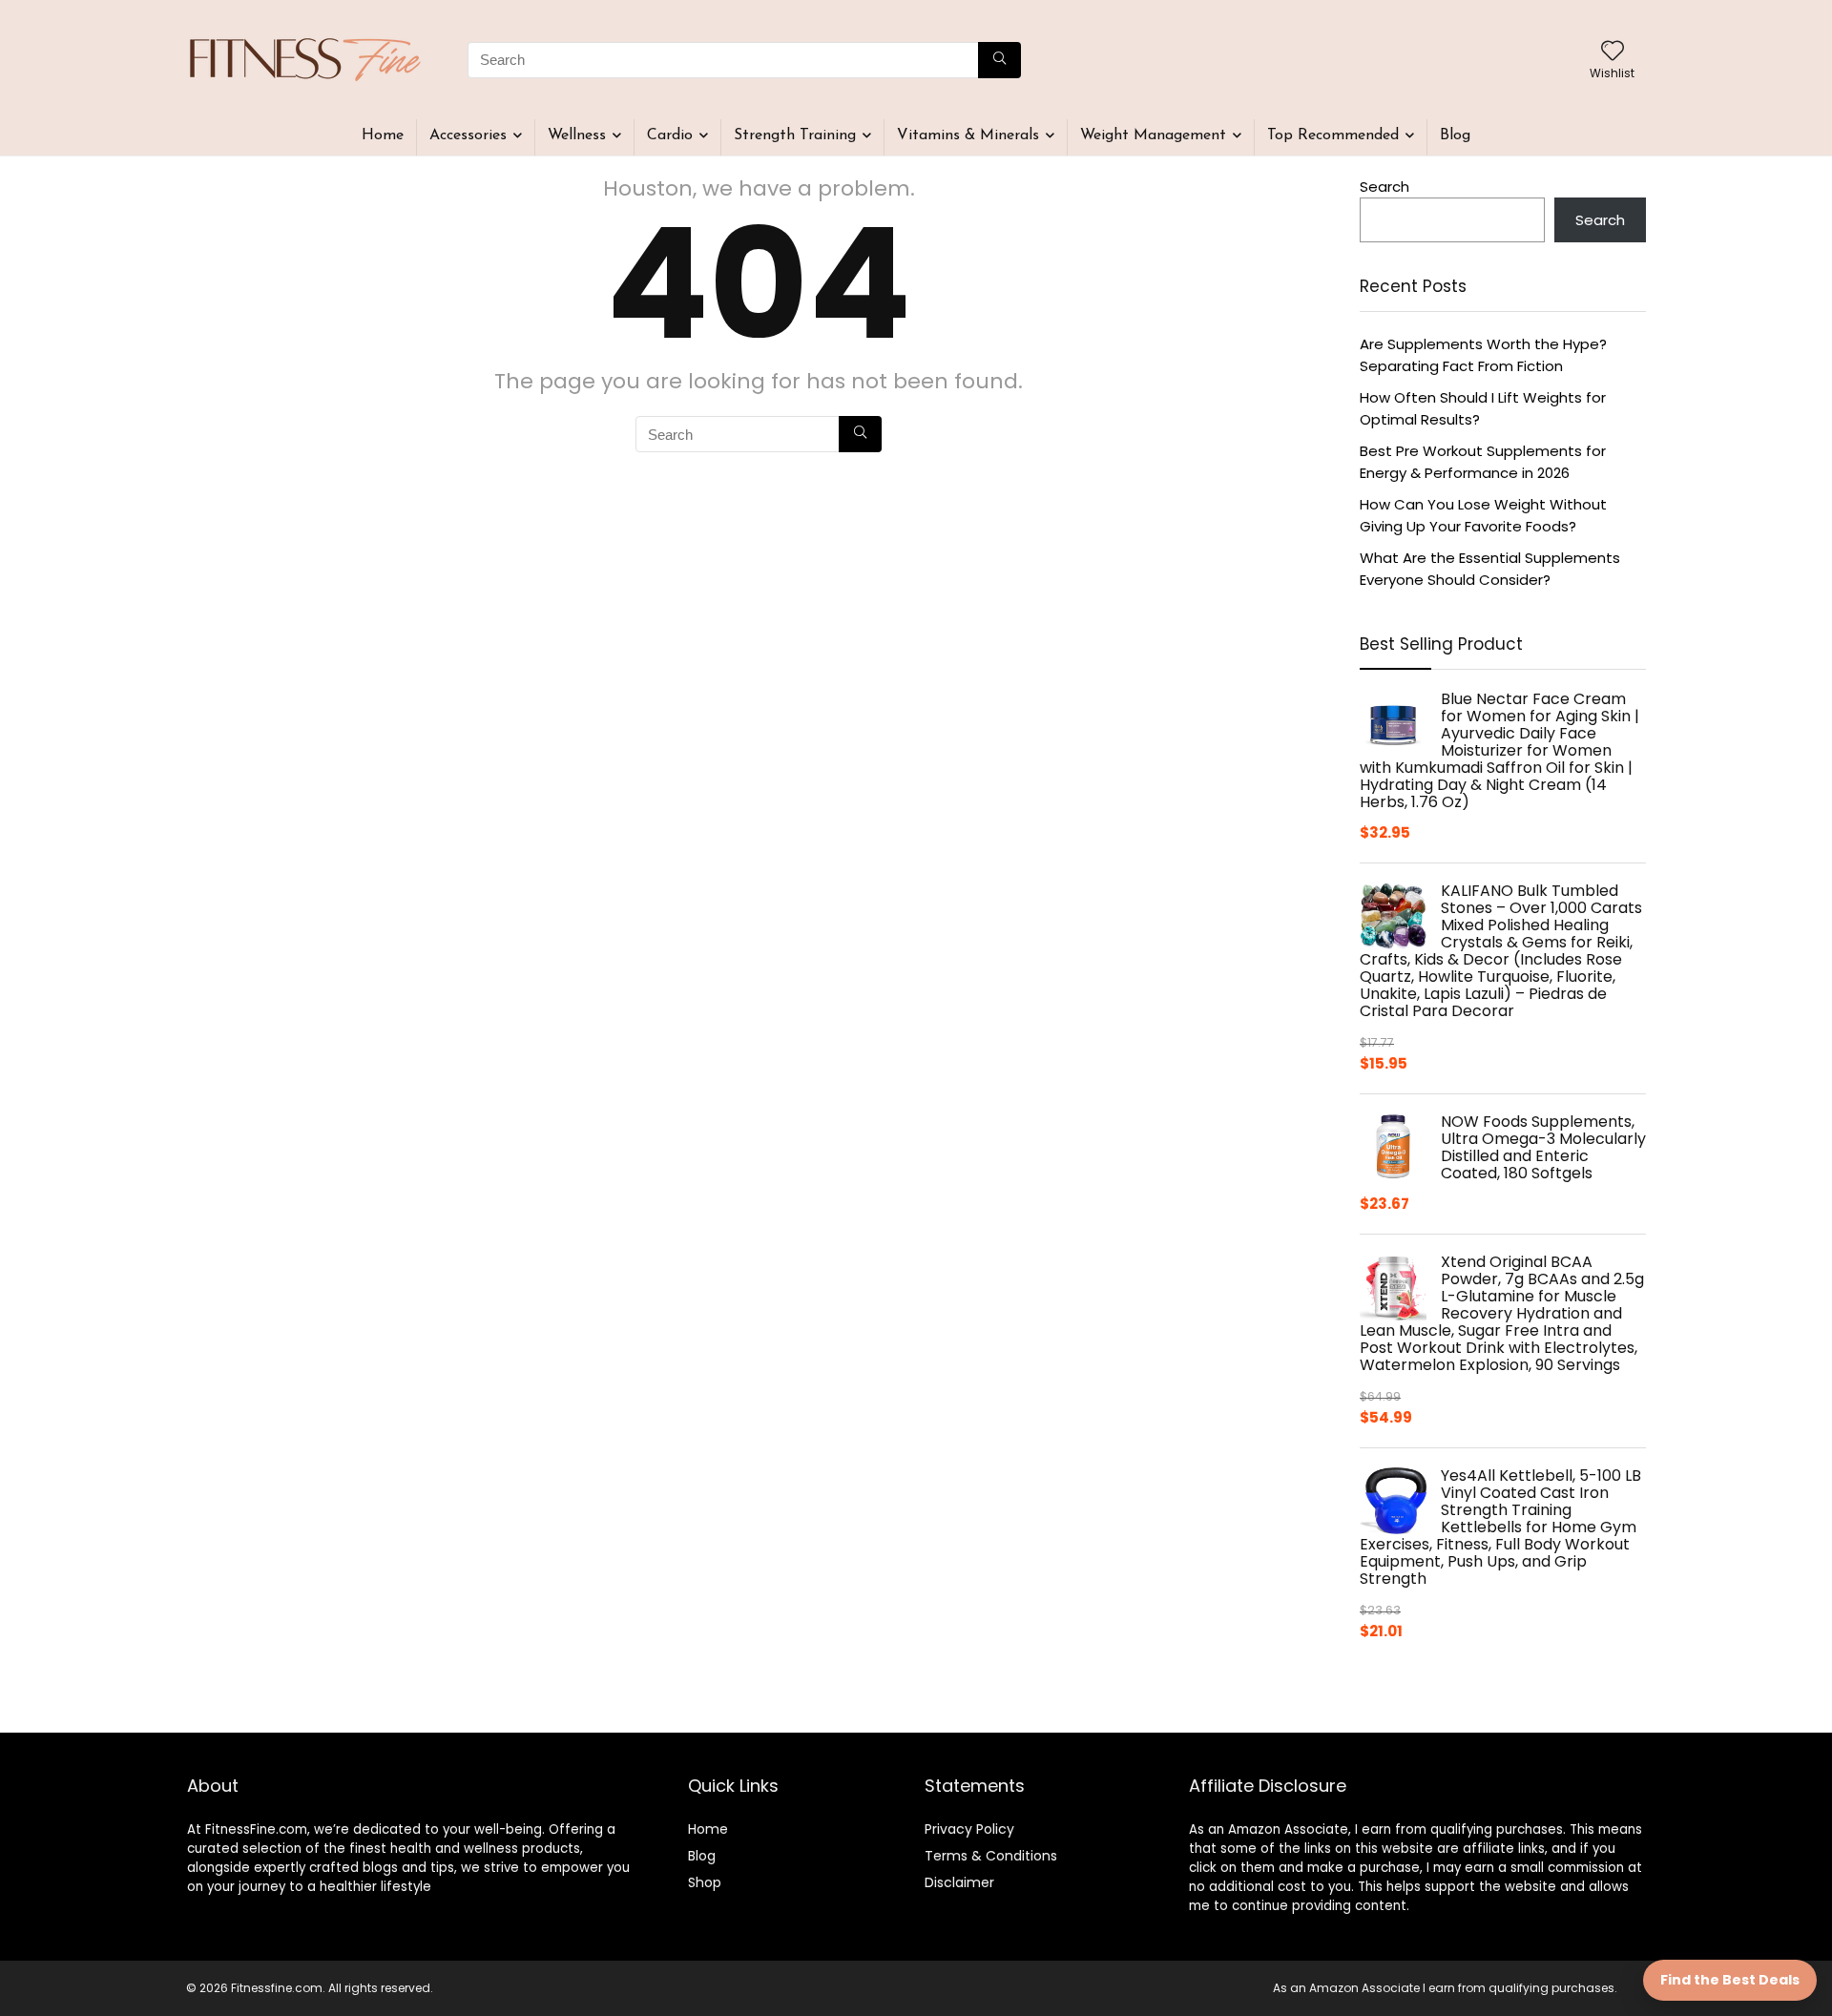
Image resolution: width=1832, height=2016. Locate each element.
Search (1384, 187)
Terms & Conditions (991, 1856)
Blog (1455, 135)
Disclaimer (959, 1882)
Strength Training (795, 135)
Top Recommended (1333, 135)
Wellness (577, 135)
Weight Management (1153, 135)
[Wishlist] (1613, 52)
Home (383, 135)
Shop (705, 1882)
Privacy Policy (969, 1829)
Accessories (468, 135)
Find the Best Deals (1730, 1980)
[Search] (999, 60)
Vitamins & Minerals (968, 135)
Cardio (670, 135)
